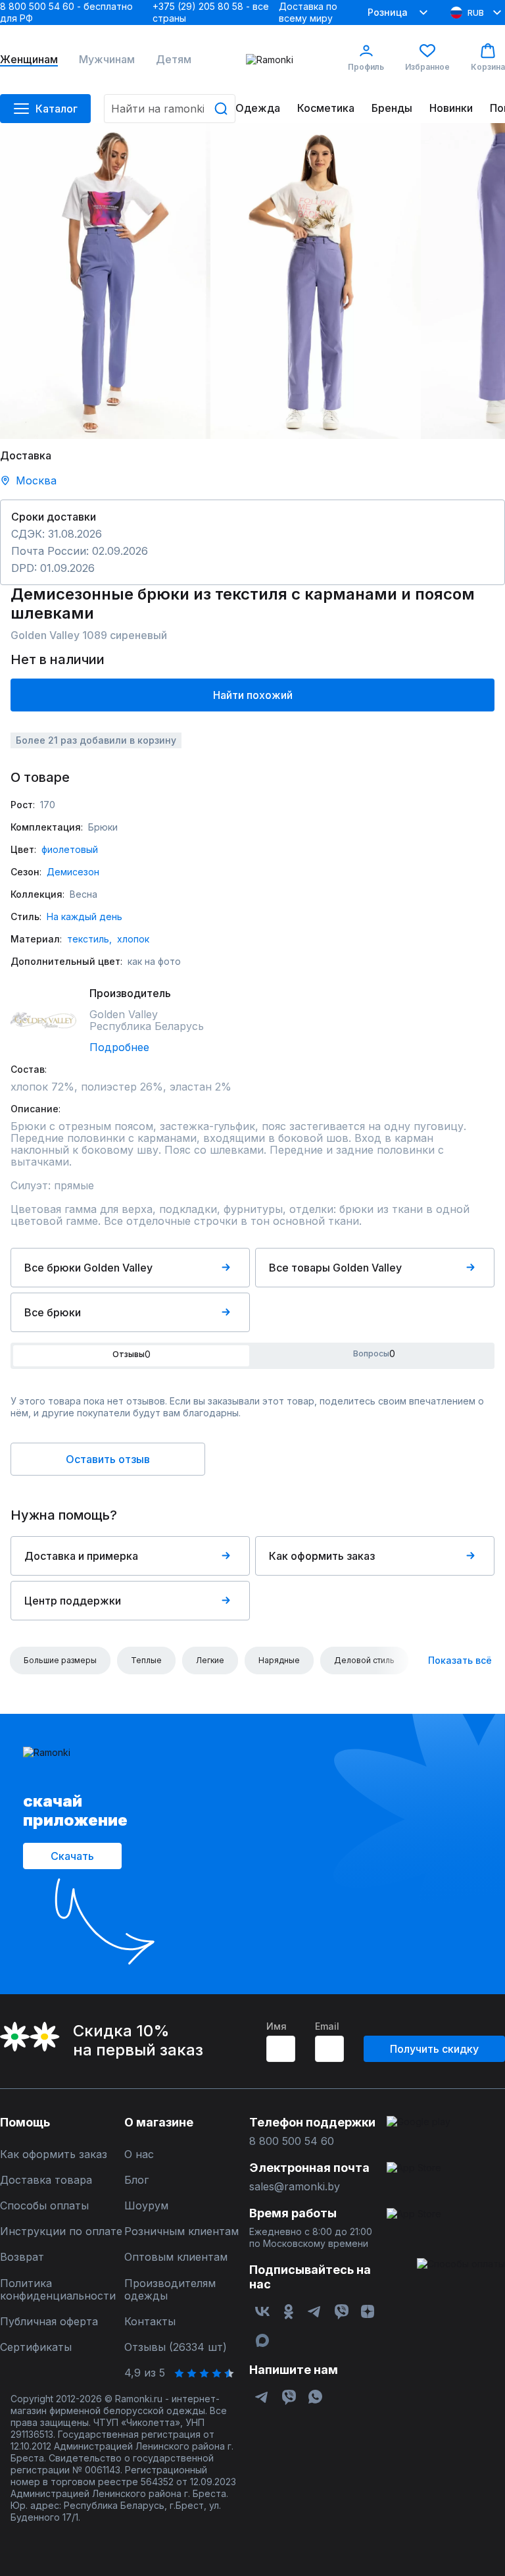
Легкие (210, 1660)
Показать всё (460, 1660)
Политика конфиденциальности (58, 2290)
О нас (139, 2154)
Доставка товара (46, 2180)
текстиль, (89, 939)
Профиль (366, 67)
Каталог (57, 109)
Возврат (22, 2257)
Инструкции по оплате (61, 2231)
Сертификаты (36, 2347)
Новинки (451, 108)
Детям (174, 60)
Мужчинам (107, 60)
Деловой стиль (364, 1660)
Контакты (150, 2322)
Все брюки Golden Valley (88, 1268)
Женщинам (29, 60)
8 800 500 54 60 (292, 2141)
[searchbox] (170, 109)
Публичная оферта (49, 2322)
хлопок (133, 939)
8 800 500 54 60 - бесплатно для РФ (66, 12)
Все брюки (53, 1312)
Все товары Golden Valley (335, 1268)
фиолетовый (70, 849)
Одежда (258, 108)
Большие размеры (60, 1660)
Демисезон (73, 872)
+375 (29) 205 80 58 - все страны (211, 12)
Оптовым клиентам (176, 2257)
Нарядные (279, 1660)
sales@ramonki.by (295, 2187)
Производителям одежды (170, 2290)
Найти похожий (253, 695)
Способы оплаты (44, 2206)
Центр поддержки (73, 1601)
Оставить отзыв (108, 1459)
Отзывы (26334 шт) (176, 2347)
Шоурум (146, 2206)
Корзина (488, 67)
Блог (136, 2180)
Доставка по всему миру (308, 12)
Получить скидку (434, 2049)
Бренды (392, 108)
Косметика (326, 108)
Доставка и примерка (81, 1556)
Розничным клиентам (181, 2231)
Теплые (146, 1660)
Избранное (427, 67)
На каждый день (84, 916)
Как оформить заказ (322, 1556)
